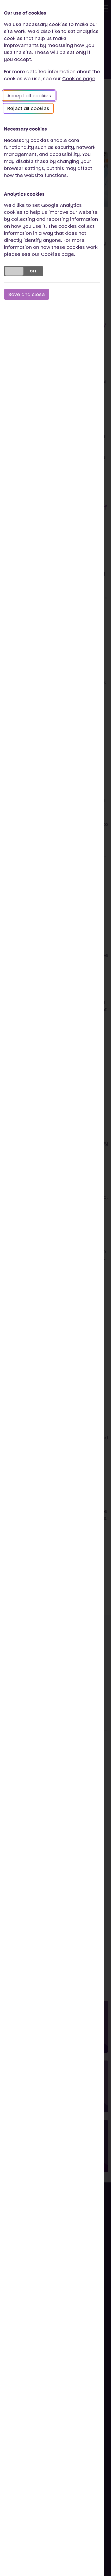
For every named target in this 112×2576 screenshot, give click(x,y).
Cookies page (79, 78)
